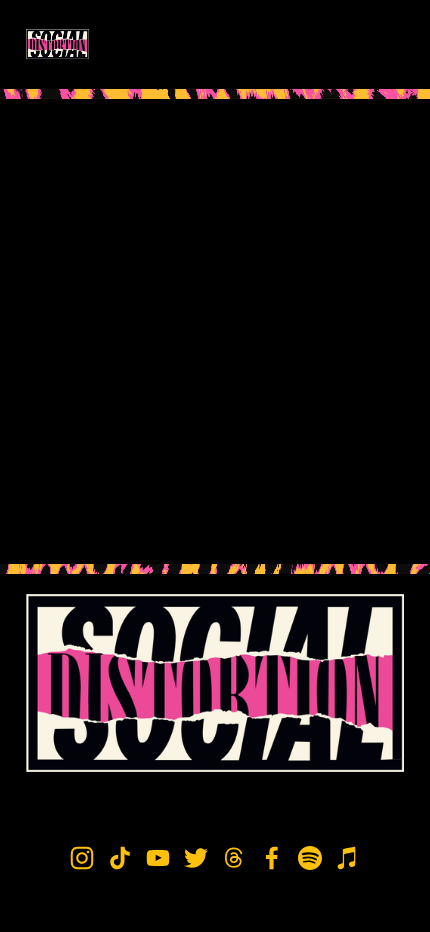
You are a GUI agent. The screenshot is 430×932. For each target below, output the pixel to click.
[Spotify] (310, 858)
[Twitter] (196, 858)
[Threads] (234, 858)
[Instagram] (82, 858)
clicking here (305, 315)
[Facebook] (272, 858)
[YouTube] (158, 858)
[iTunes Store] (348, 858)
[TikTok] (120, 858)
